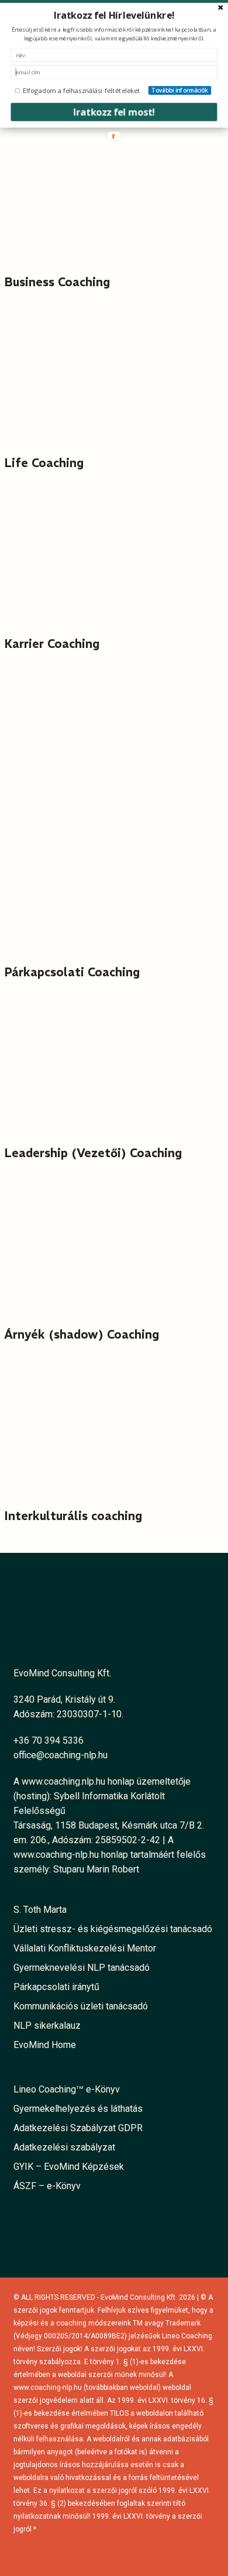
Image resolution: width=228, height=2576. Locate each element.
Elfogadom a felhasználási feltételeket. (82, 90)
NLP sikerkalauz (47, 2026)
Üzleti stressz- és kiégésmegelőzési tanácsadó (113, 1929)
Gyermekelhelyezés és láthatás (78, 2109)
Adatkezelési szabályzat (64, 2147)
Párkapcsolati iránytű (56, 1987)
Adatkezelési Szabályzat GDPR (78, 2128)
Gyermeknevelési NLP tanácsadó (82, 1968)
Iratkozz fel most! (114, 112)
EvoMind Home (45, 2045)
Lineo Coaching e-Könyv (67, 2089)
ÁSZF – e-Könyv (47, 2186)
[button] (114, 16)
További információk (180, 90)
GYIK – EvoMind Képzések (69, 2167)
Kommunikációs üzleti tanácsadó (81, 2006)
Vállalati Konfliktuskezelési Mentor (85, 1948)
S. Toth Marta (40, 1910)
